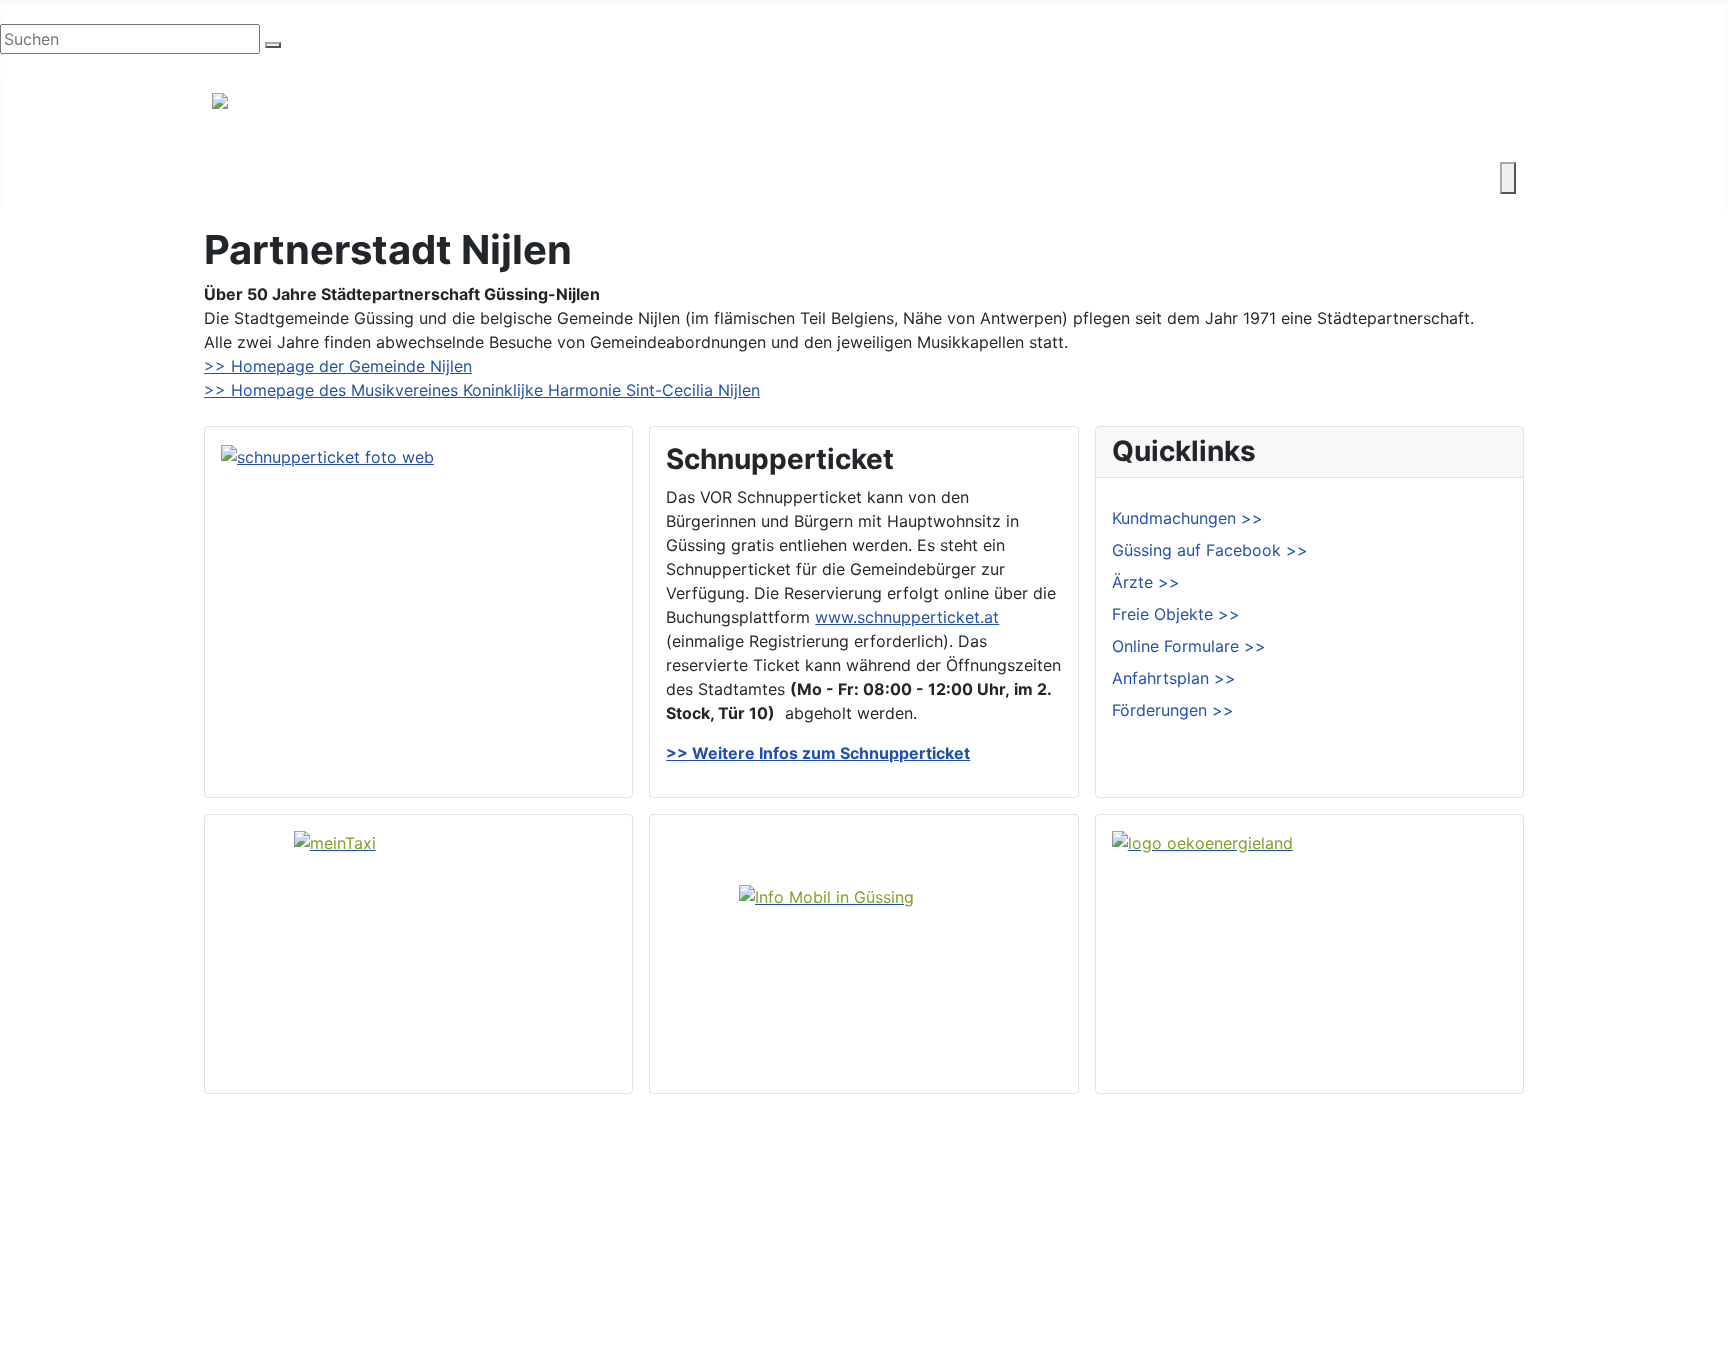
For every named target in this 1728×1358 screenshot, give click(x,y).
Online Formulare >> (1189, 646)
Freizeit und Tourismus (591, 178)
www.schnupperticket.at (907, 617)
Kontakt (1194, 178)
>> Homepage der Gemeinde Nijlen (338, 366)
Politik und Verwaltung (991, 1206)
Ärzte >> (1146, 582)
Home (928, 1174)
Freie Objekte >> (1176, 614)
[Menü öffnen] (1508, 178)
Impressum (1456, 1238)
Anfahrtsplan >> (1174, 678)
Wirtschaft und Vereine (394, 178)
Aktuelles (940, 1238)
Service (1112, 178)
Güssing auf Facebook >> (1210, 550)
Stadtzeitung (954, 1302)
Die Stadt (247, 178)
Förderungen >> (1173, 710)
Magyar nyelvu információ (249, 66)
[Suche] (273, 45)
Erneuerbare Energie (982, 178)
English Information (73, 66)
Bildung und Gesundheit (790, 178)
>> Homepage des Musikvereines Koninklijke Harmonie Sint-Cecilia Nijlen (482, 390)
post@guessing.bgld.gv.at (311, 12)
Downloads (1457, 1206)
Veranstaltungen (967, 1270)
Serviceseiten (1465, 1174)
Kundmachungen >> (1187, 518)
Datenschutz (1462, 1270)
